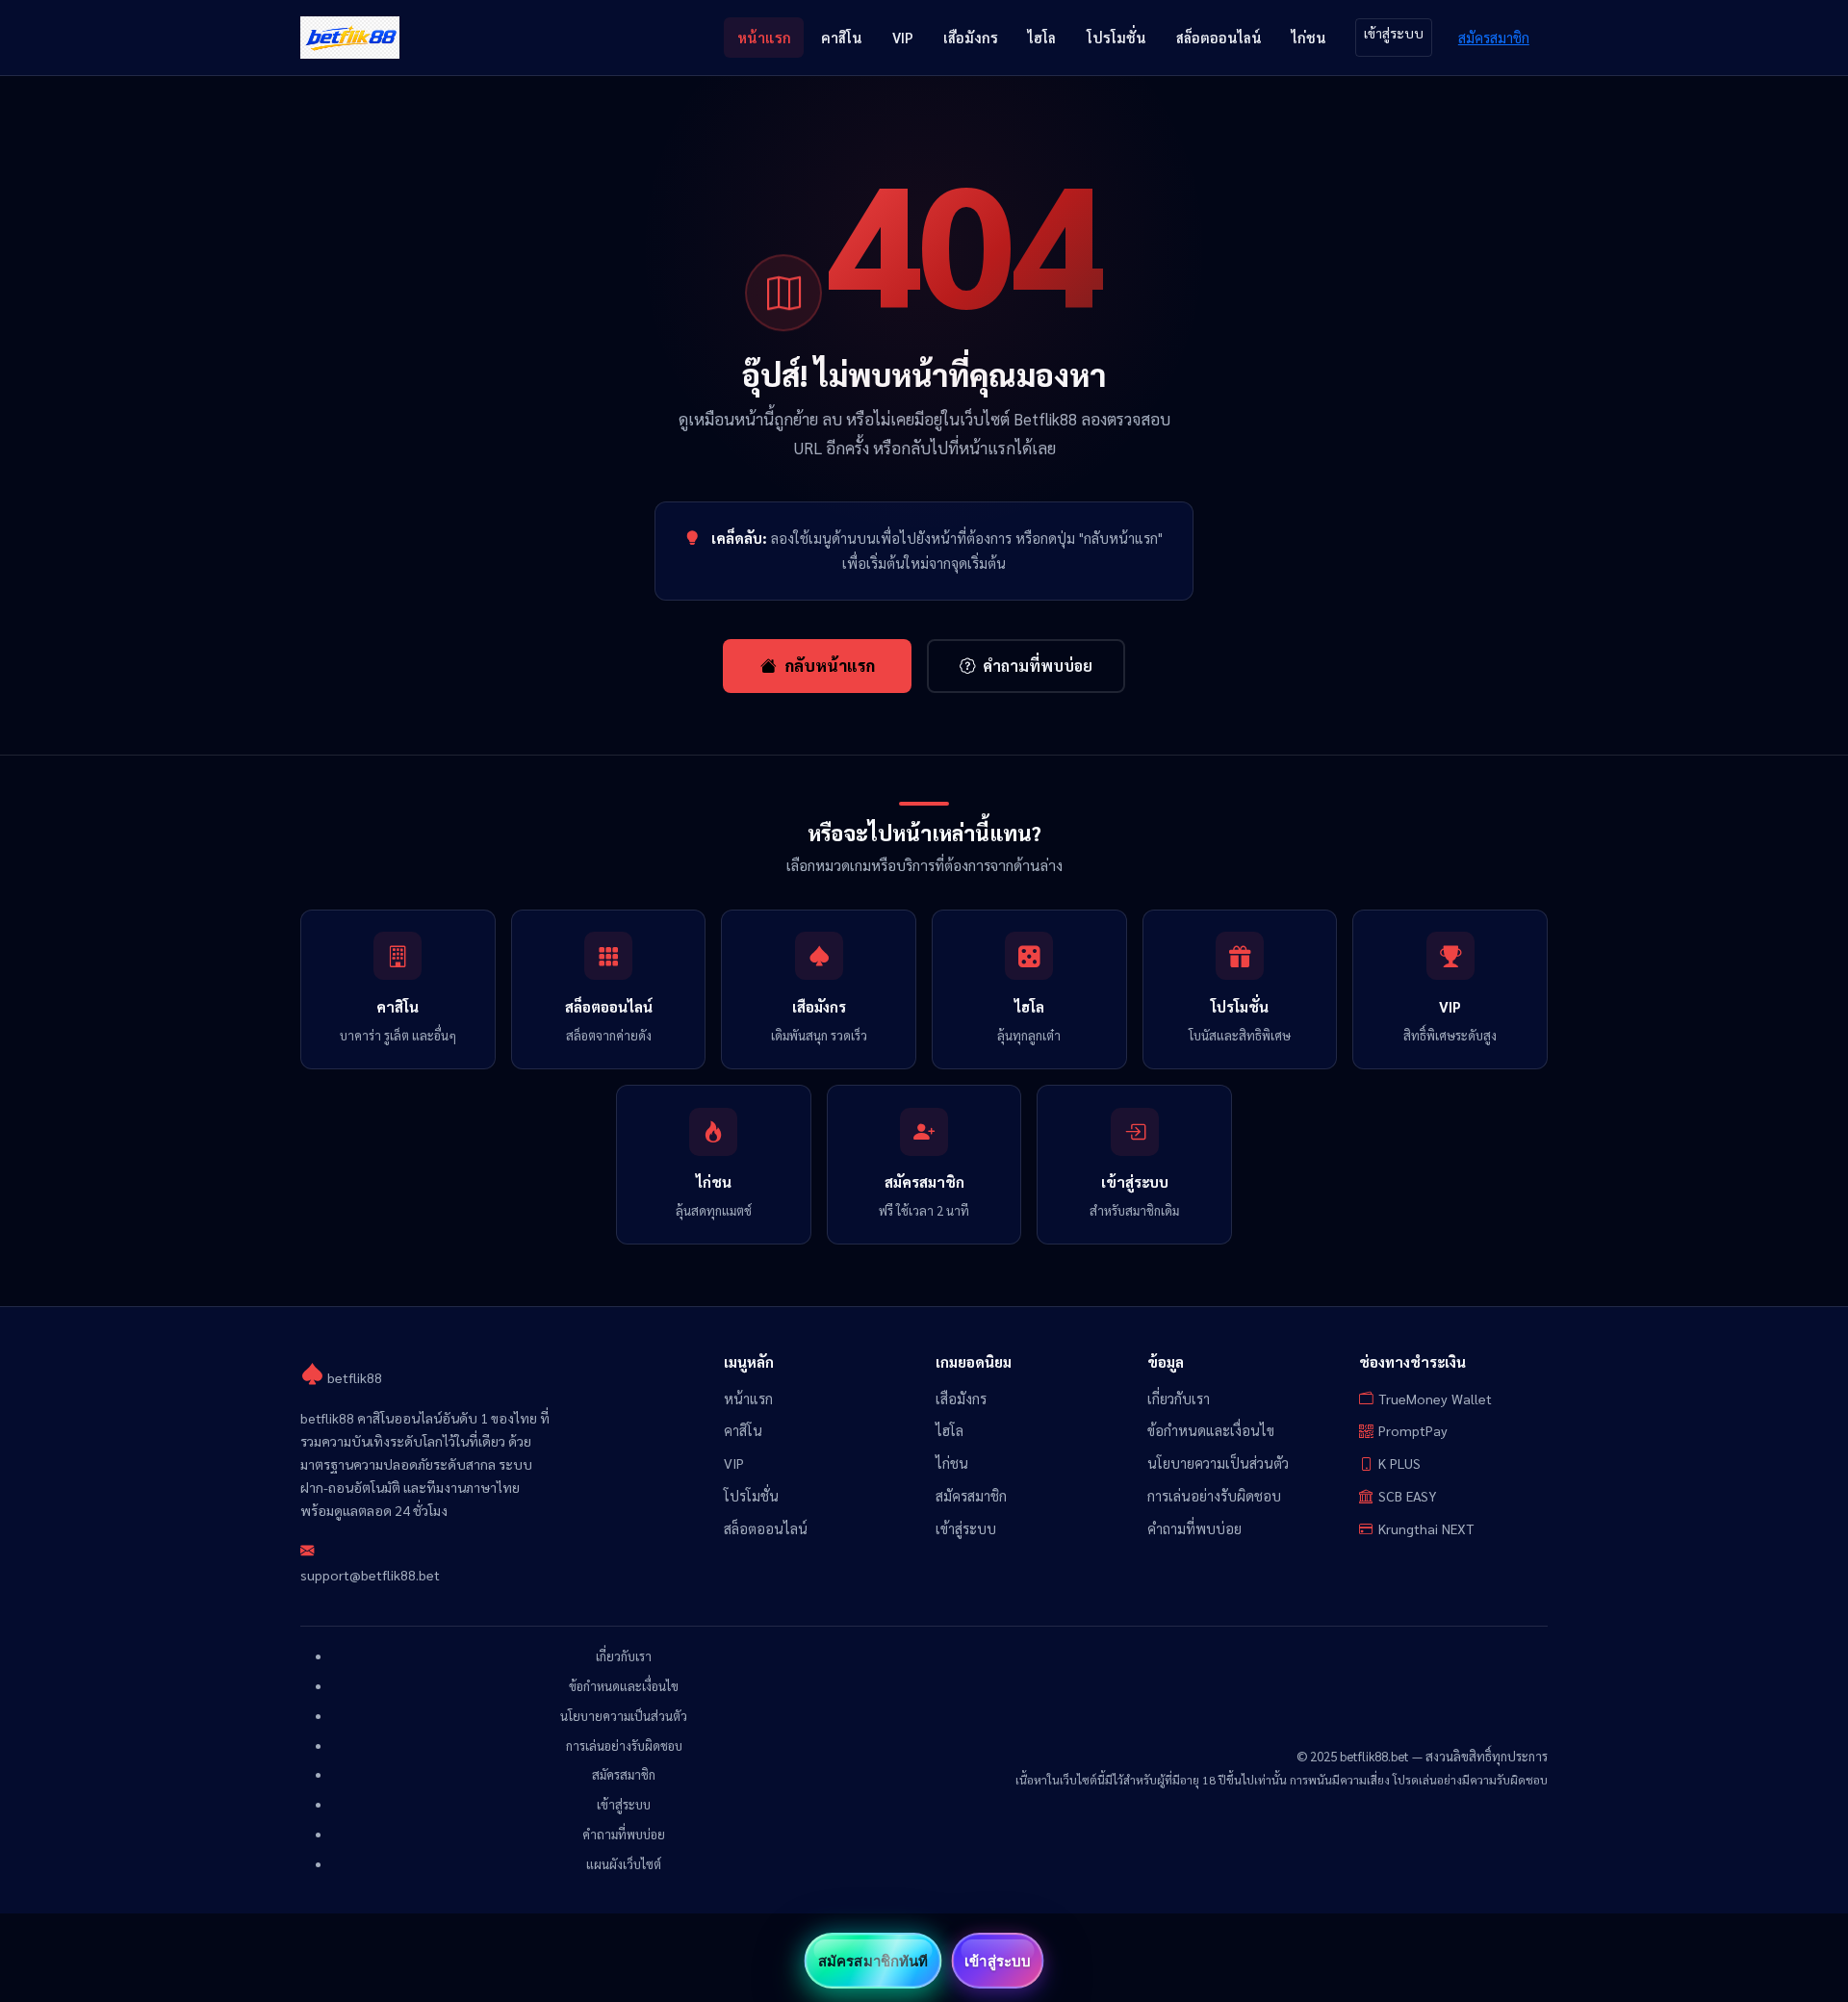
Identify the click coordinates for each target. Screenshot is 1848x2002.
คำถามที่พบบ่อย (1038, 666)
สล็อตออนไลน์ (1219, 37)
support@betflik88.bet (370, 1575)
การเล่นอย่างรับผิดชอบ (1214, 1496)
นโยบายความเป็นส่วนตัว (1218, 1463)
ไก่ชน (1309, 37)
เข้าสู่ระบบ (1394, 33)
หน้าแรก (764, 37)
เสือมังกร (971, 37)
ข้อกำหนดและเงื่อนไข (1211, 1430)
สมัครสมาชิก (1494, 37)
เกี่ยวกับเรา (1179, 1399)
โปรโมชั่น (1116, 37)
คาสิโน (842, 37)
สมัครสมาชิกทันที (873, 1961)
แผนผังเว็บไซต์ (624, 1864)
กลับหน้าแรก (830, 665)
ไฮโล (1042, 37)
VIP (903, 37)
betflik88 (353, 1377)
